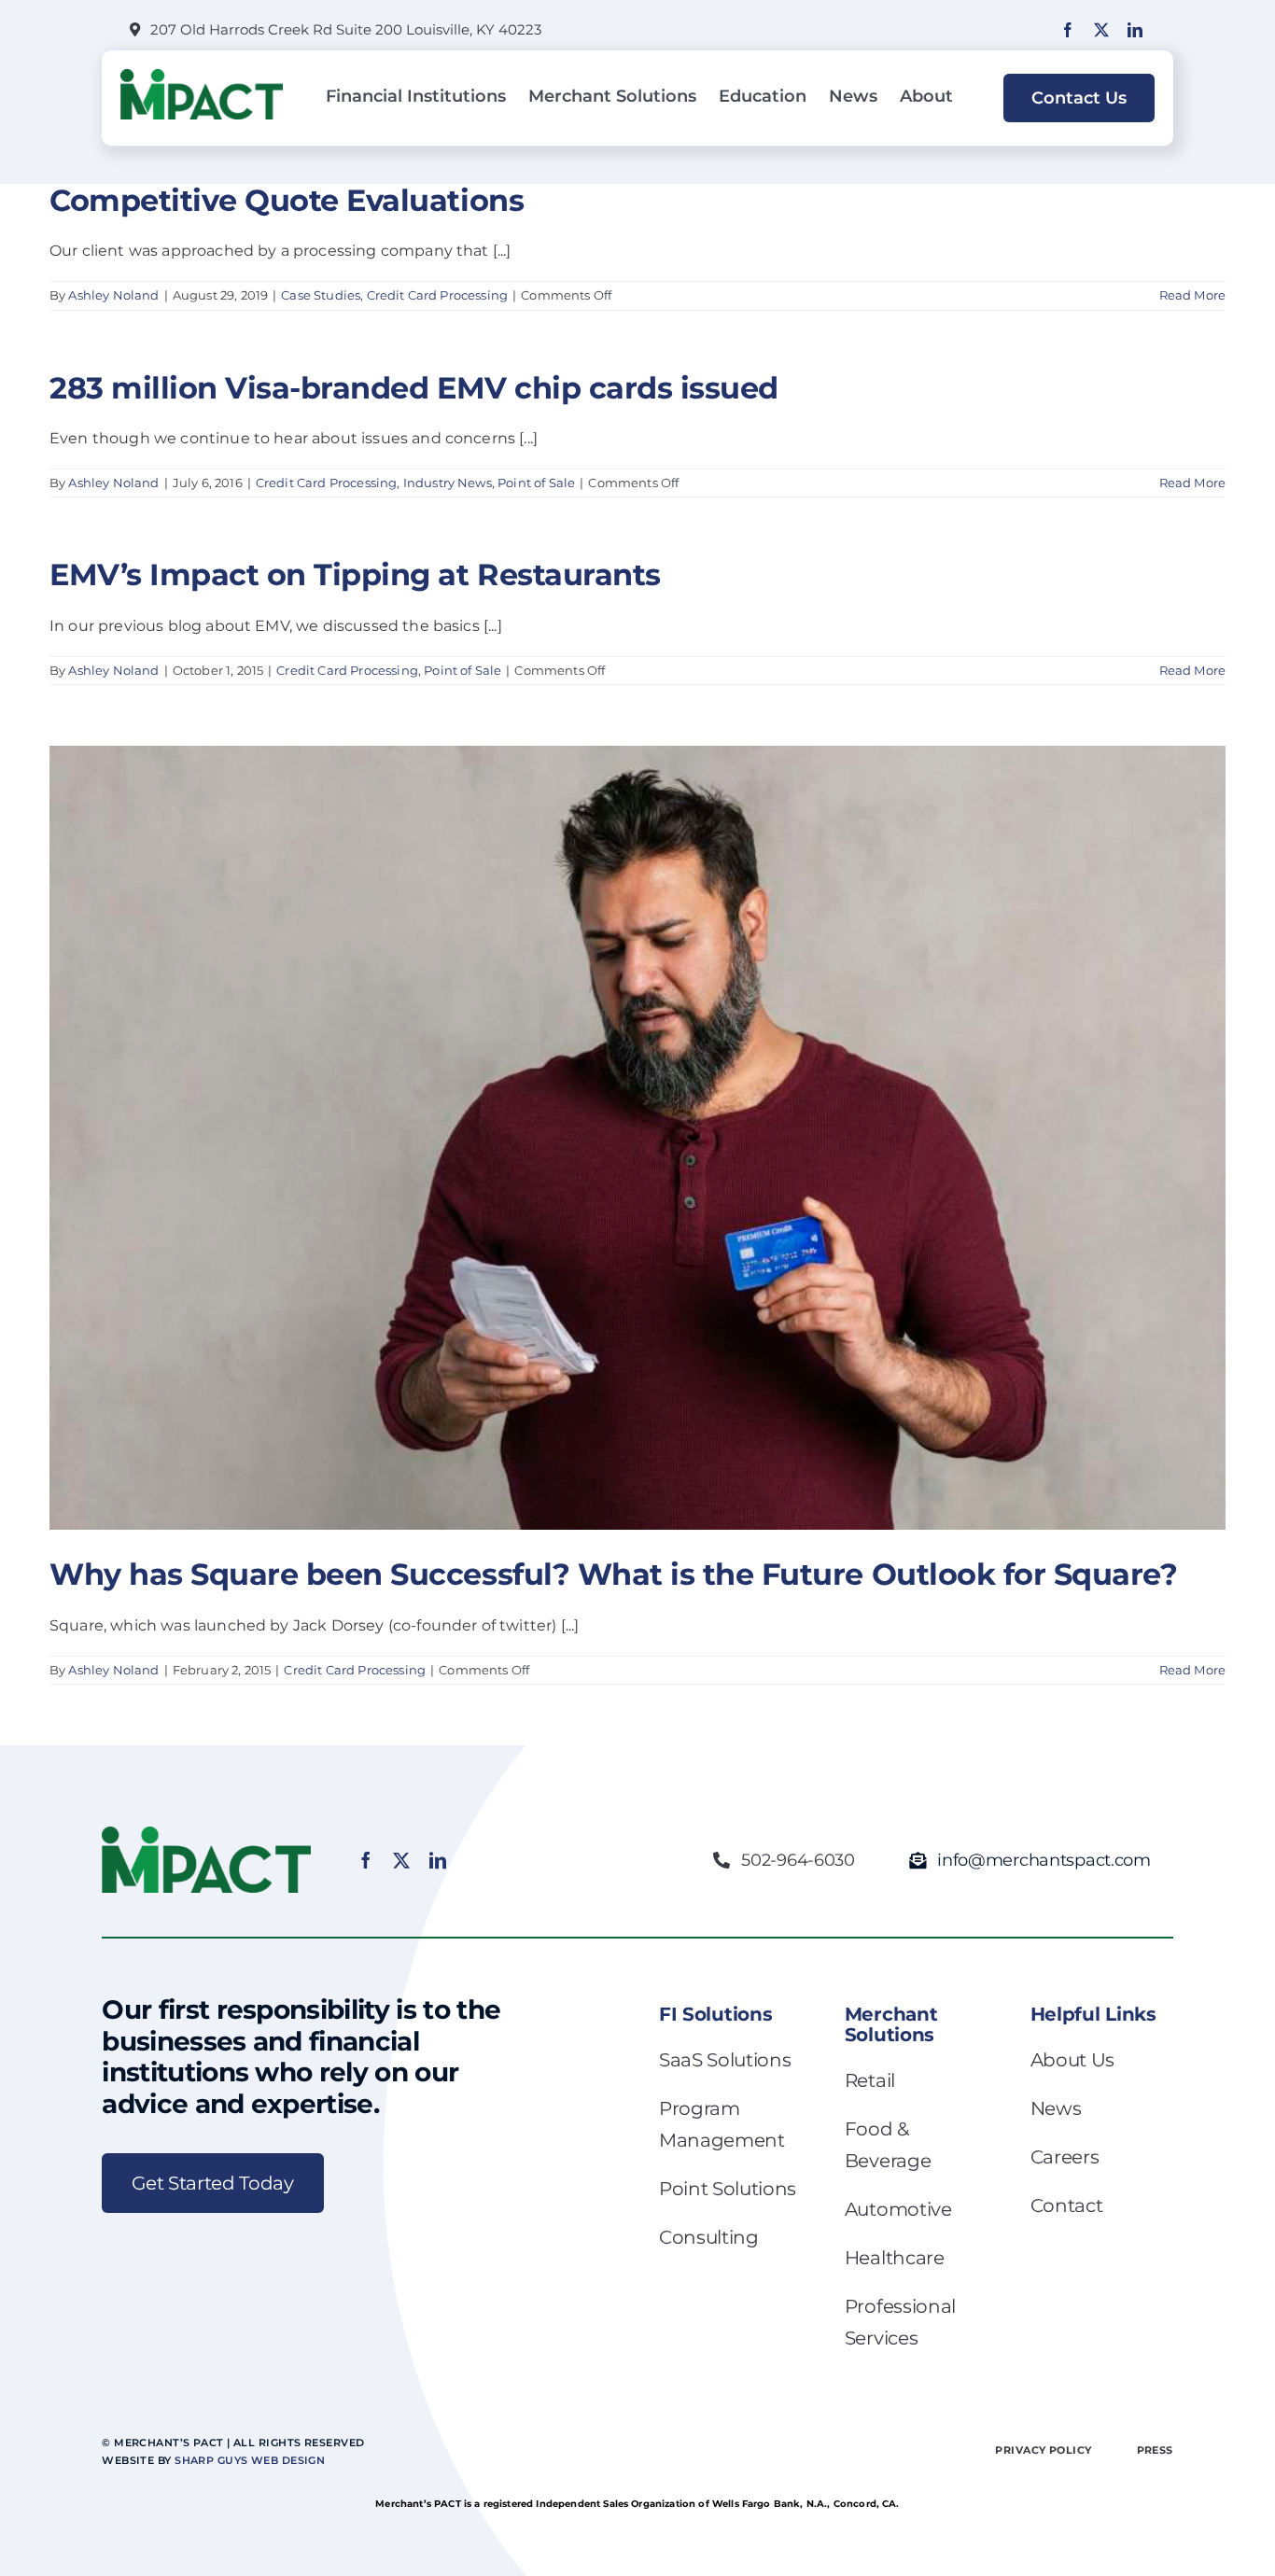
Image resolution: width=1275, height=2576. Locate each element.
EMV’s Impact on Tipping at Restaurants (355, 574)
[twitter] (1101, 30)
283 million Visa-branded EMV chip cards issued (414, 388)
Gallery (655, 1093)
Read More (1192, 295)
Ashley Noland (113, 295)
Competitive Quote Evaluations (287, 200)
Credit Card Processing (438, 295)
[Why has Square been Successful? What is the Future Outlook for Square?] (637, 1138)
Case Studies (321, 295)
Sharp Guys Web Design (250, 2460)
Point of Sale (536, 483)
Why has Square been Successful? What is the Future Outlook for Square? (621, 1093)
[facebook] (1068, 30)
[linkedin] (1135, 30)
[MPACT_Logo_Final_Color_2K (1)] (202, 76)
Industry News (448, 483)
